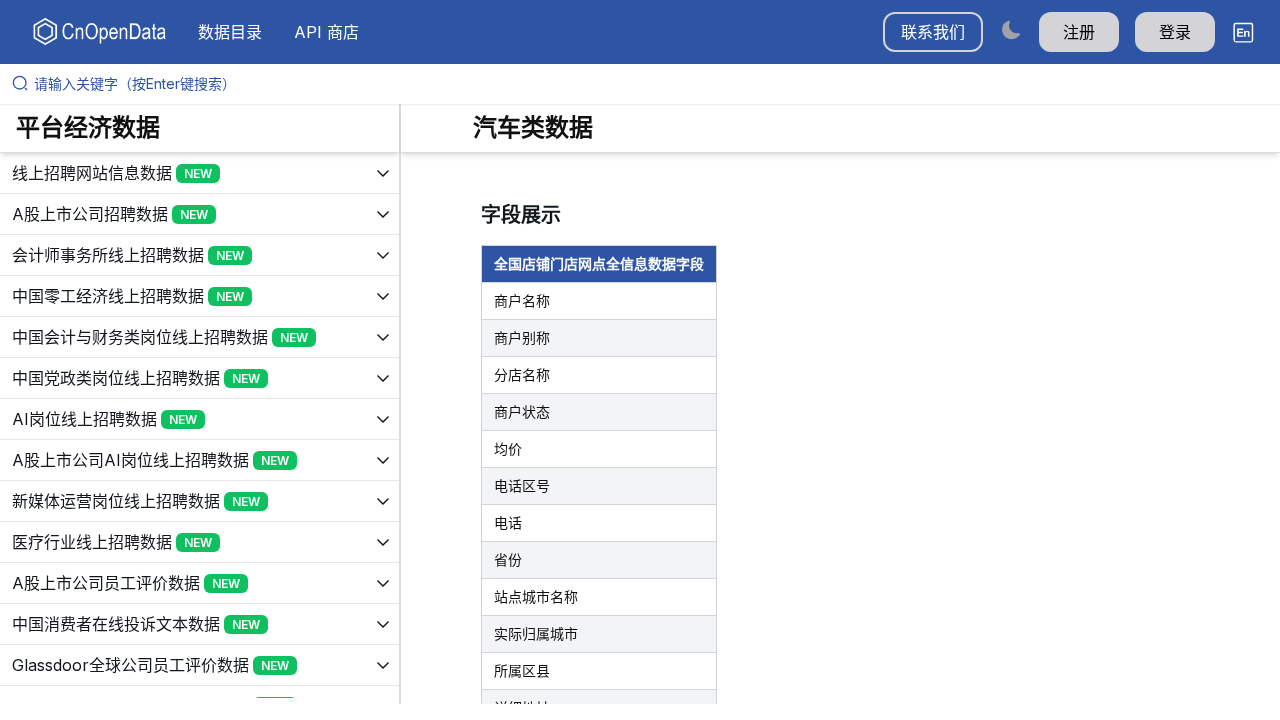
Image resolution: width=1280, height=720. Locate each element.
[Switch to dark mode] (1011, 29)
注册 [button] (1079, 32)
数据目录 (230, 32)
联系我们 (933, 32)
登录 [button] (1175, 32)
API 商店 (326, 32)
